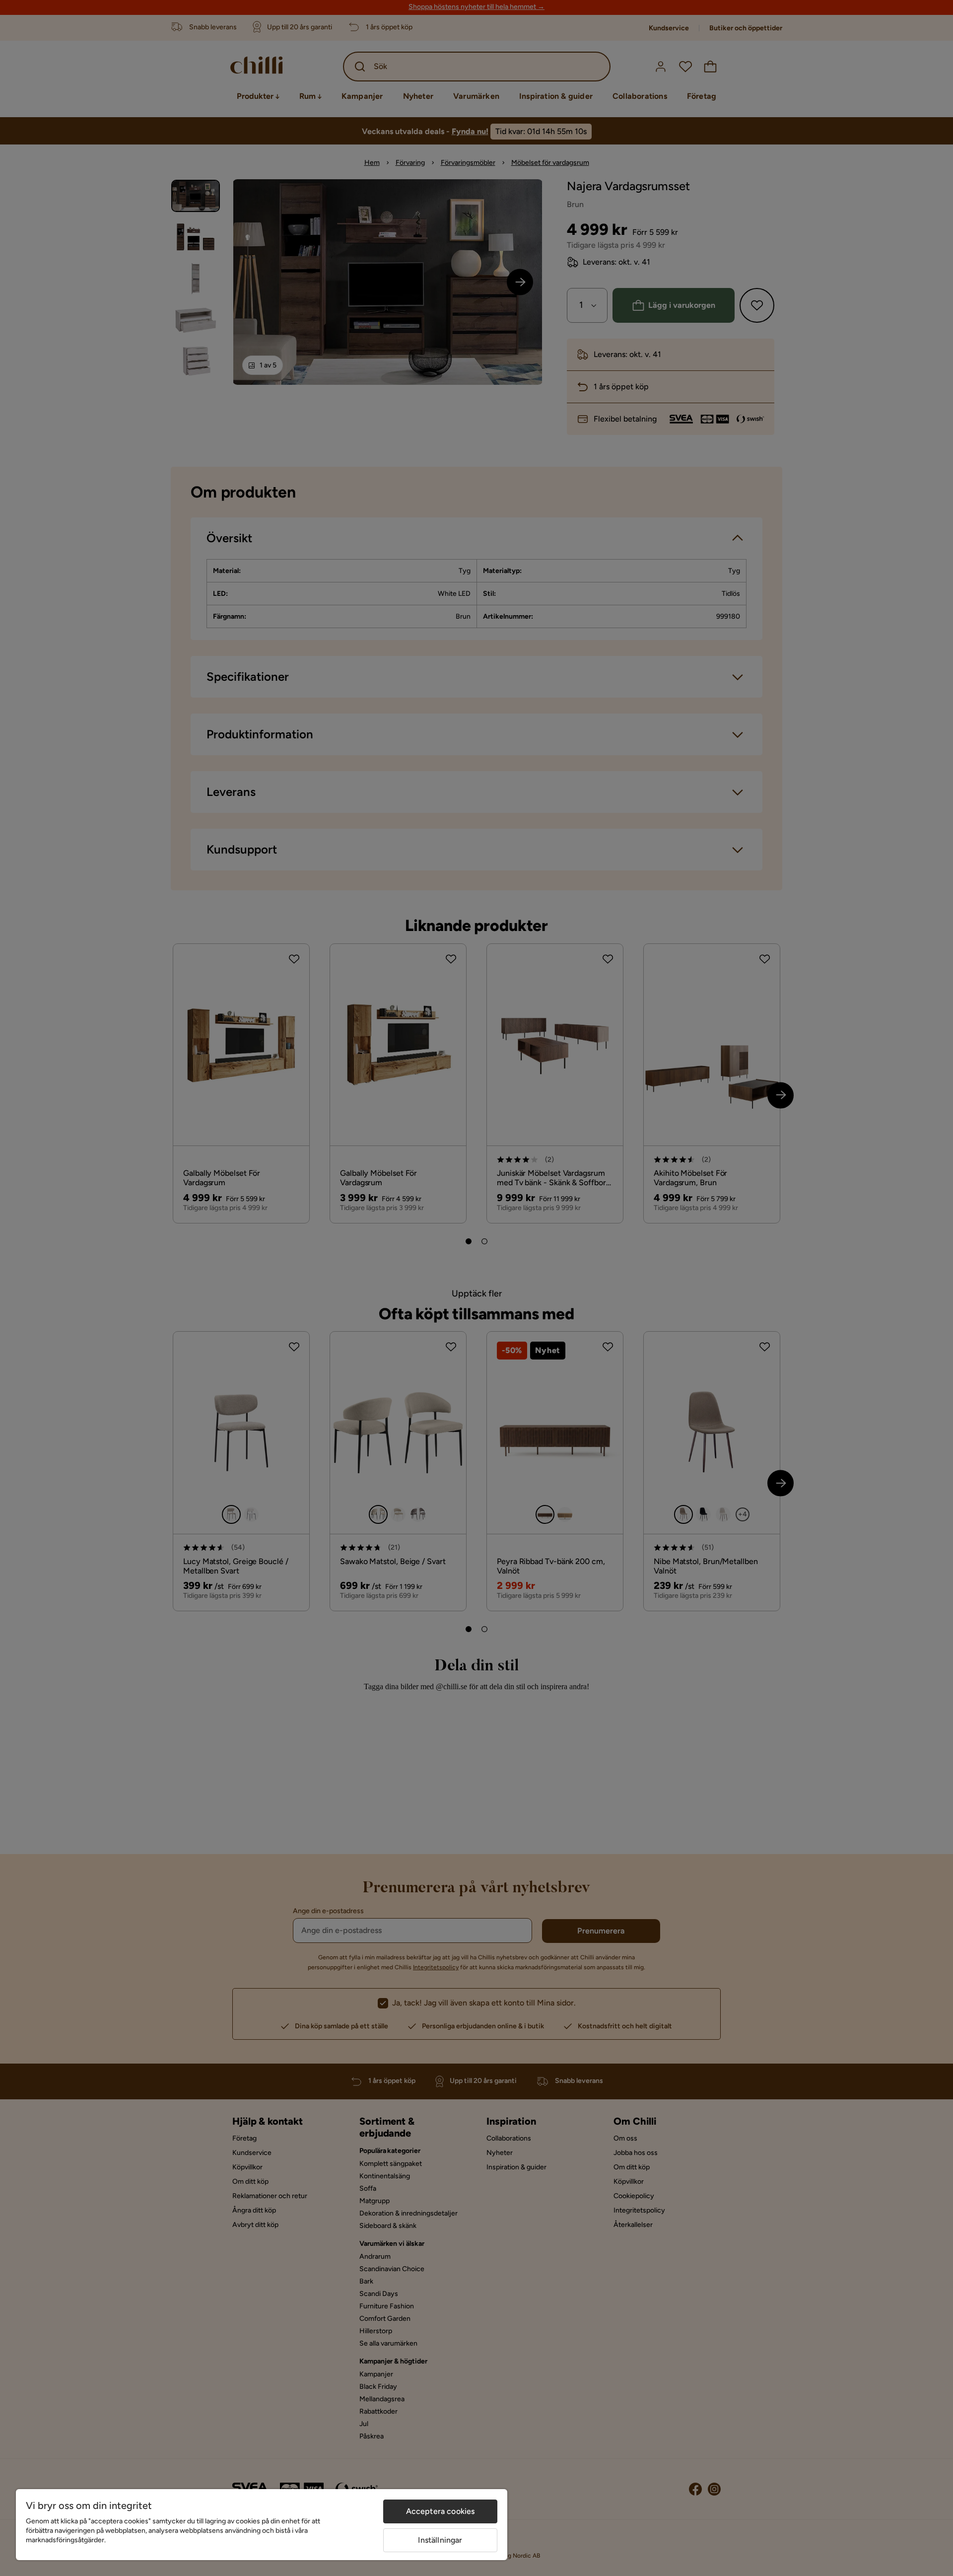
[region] (262, 2525)
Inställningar (440, 2540)
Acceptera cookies (441, 2511)
